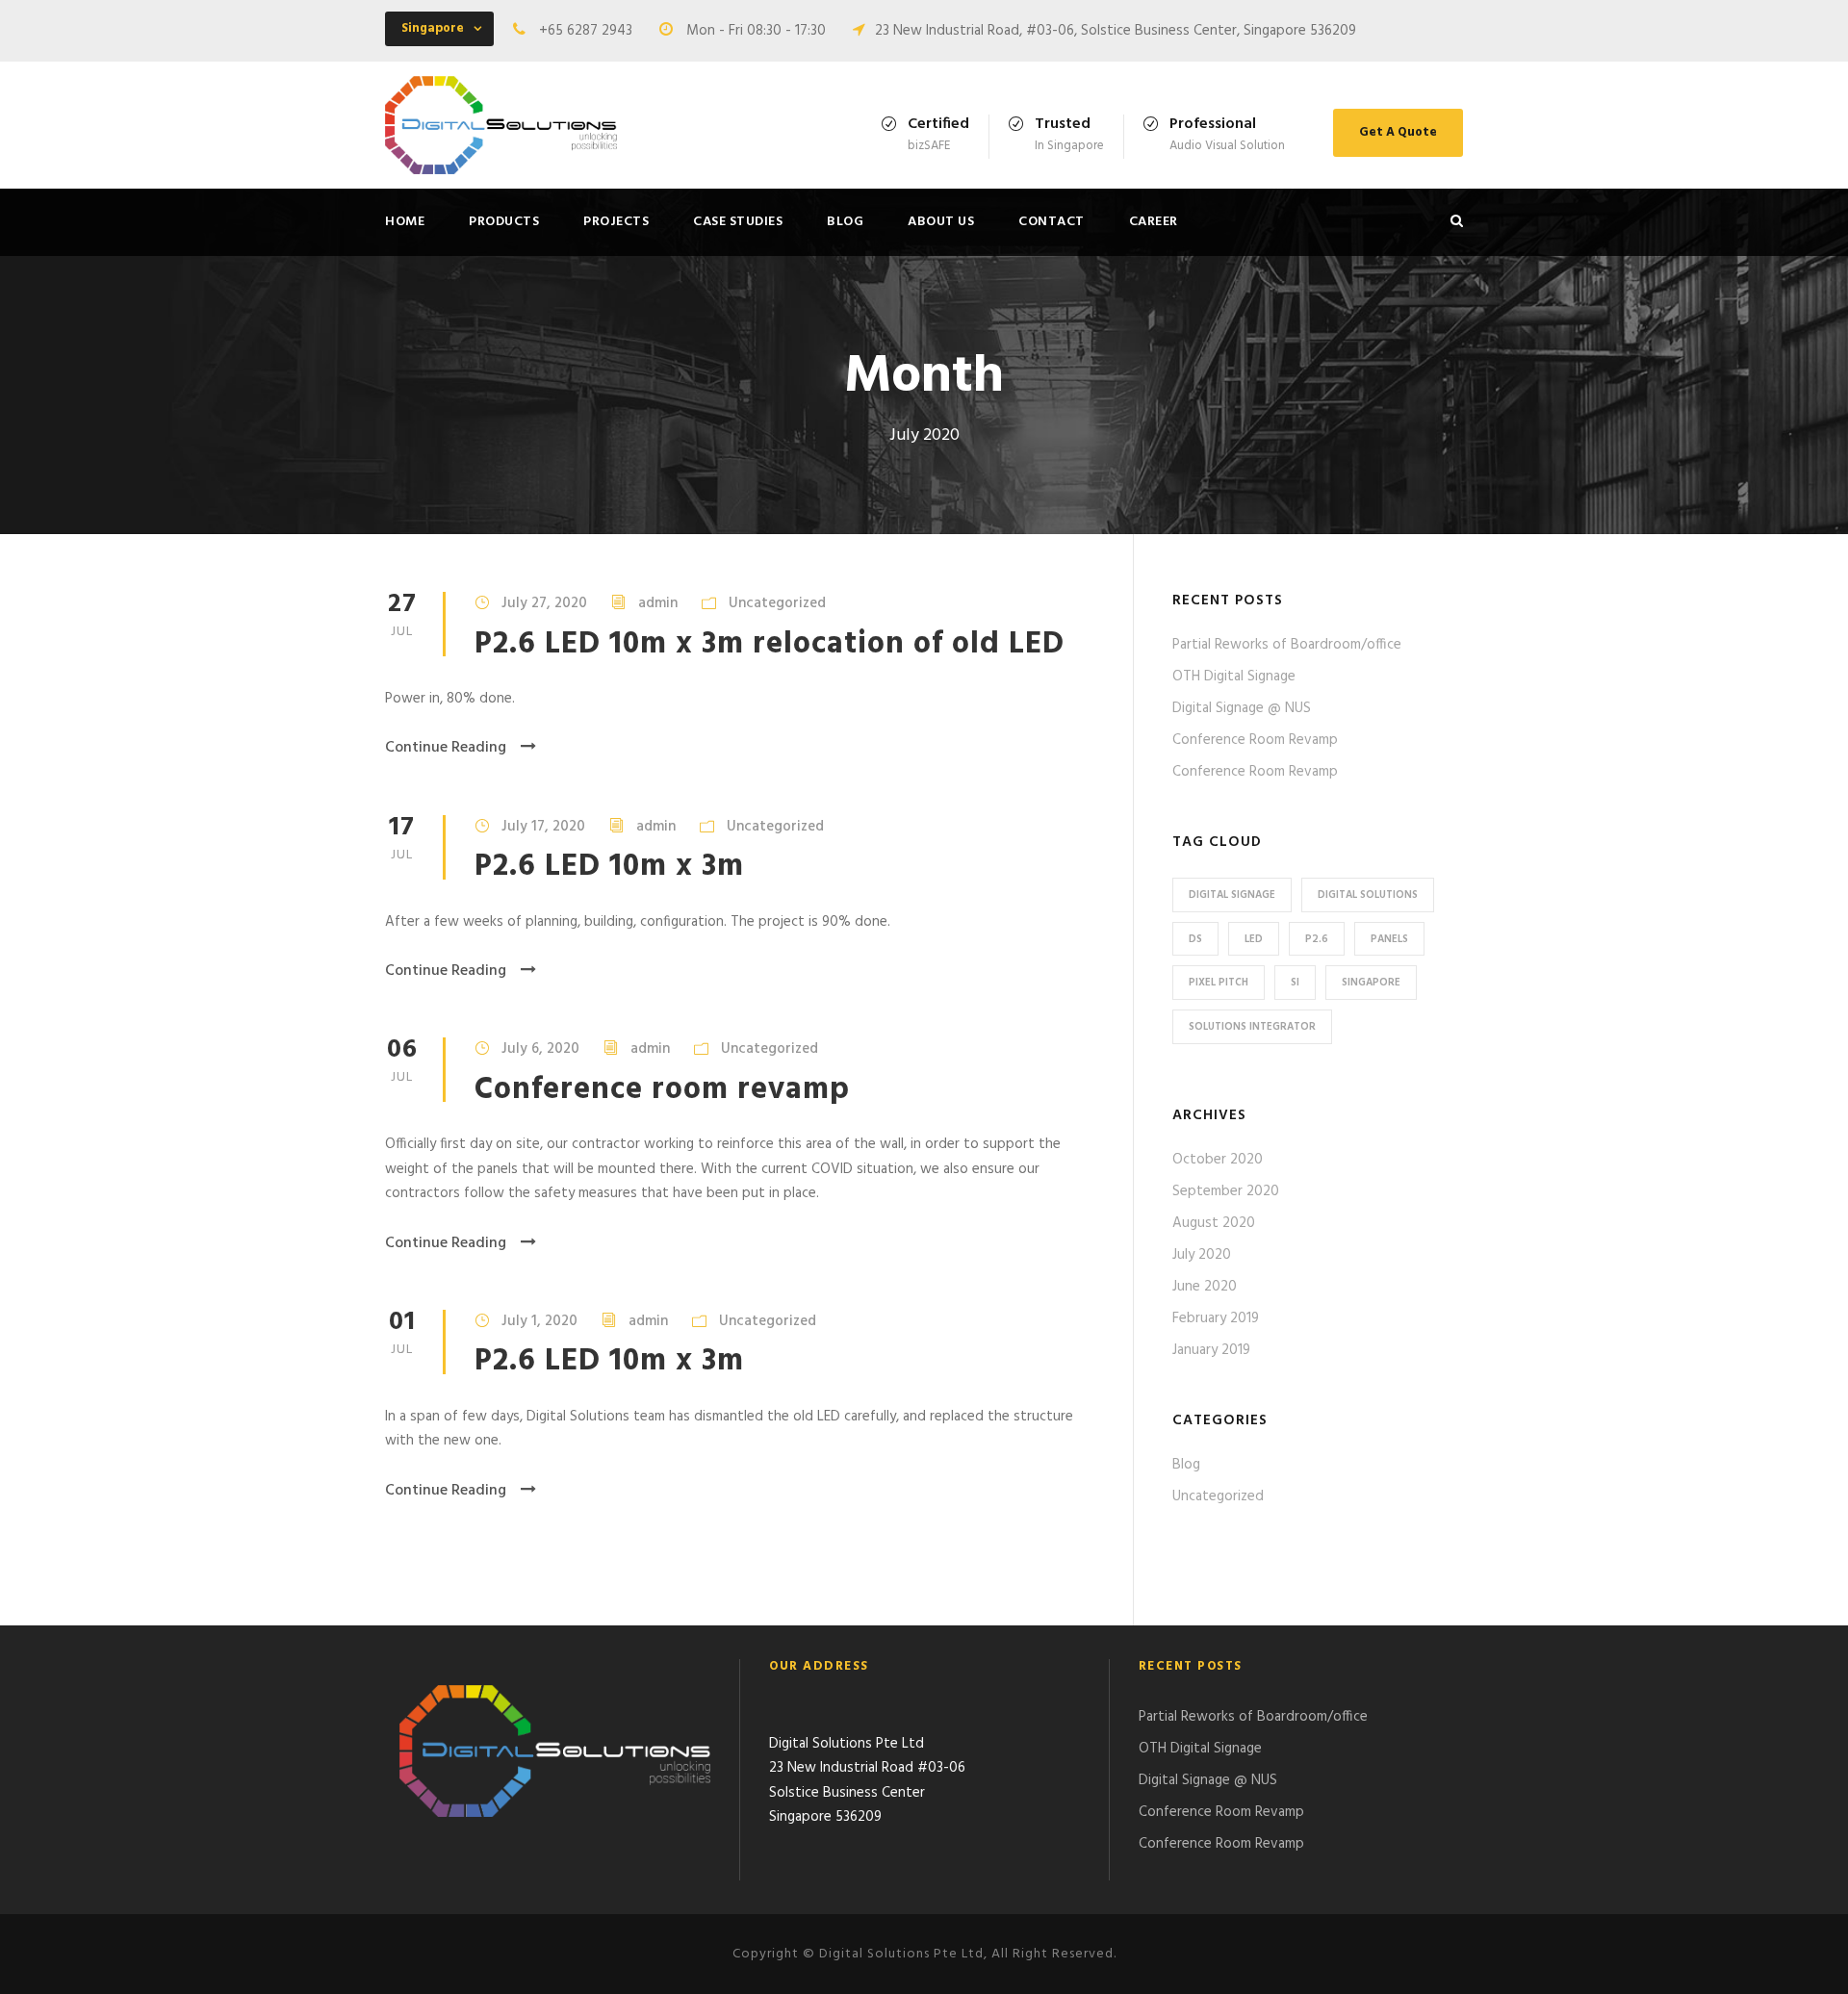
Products (504, 222)
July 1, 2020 (539, 1321)
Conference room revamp (662, 1090)
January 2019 (1211, 1350)
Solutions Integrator (1252, 1027)
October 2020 (1218, 1160)
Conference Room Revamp (1255, 740)
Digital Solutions (1368, 895)
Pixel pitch (1219, 983)
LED (1254, 939)
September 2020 (1226, 1191)
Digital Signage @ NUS (1242, 708)
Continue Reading (446, 748)
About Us (941, 222)
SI (1295, 983)
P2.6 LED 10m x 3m (609, 867)
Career (1154, 222)
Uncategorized (777, 603)
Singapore (1371, 983)
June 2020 (1205, 1287)
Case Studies (738, 222)
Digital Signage (1232, 895)
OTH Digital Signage (1234, 677)
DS (1195, 939)
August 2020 (1214, 1223)
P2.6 (1317, 939)
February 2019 (1216, 1318)
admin (658, 603)
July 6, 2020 (540, 1049)
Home (405, 222)
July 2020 (1202, 1255)
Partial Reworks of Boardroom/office (1287, 645)
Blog (845, 222)
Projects (616, 222)
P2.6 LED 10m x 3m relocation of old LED (770, 644)
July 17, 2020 (543, 827)
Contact (1052, 222)
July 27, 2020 (544, 603)
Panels (1389, 939)
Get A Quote (1398, 132)
